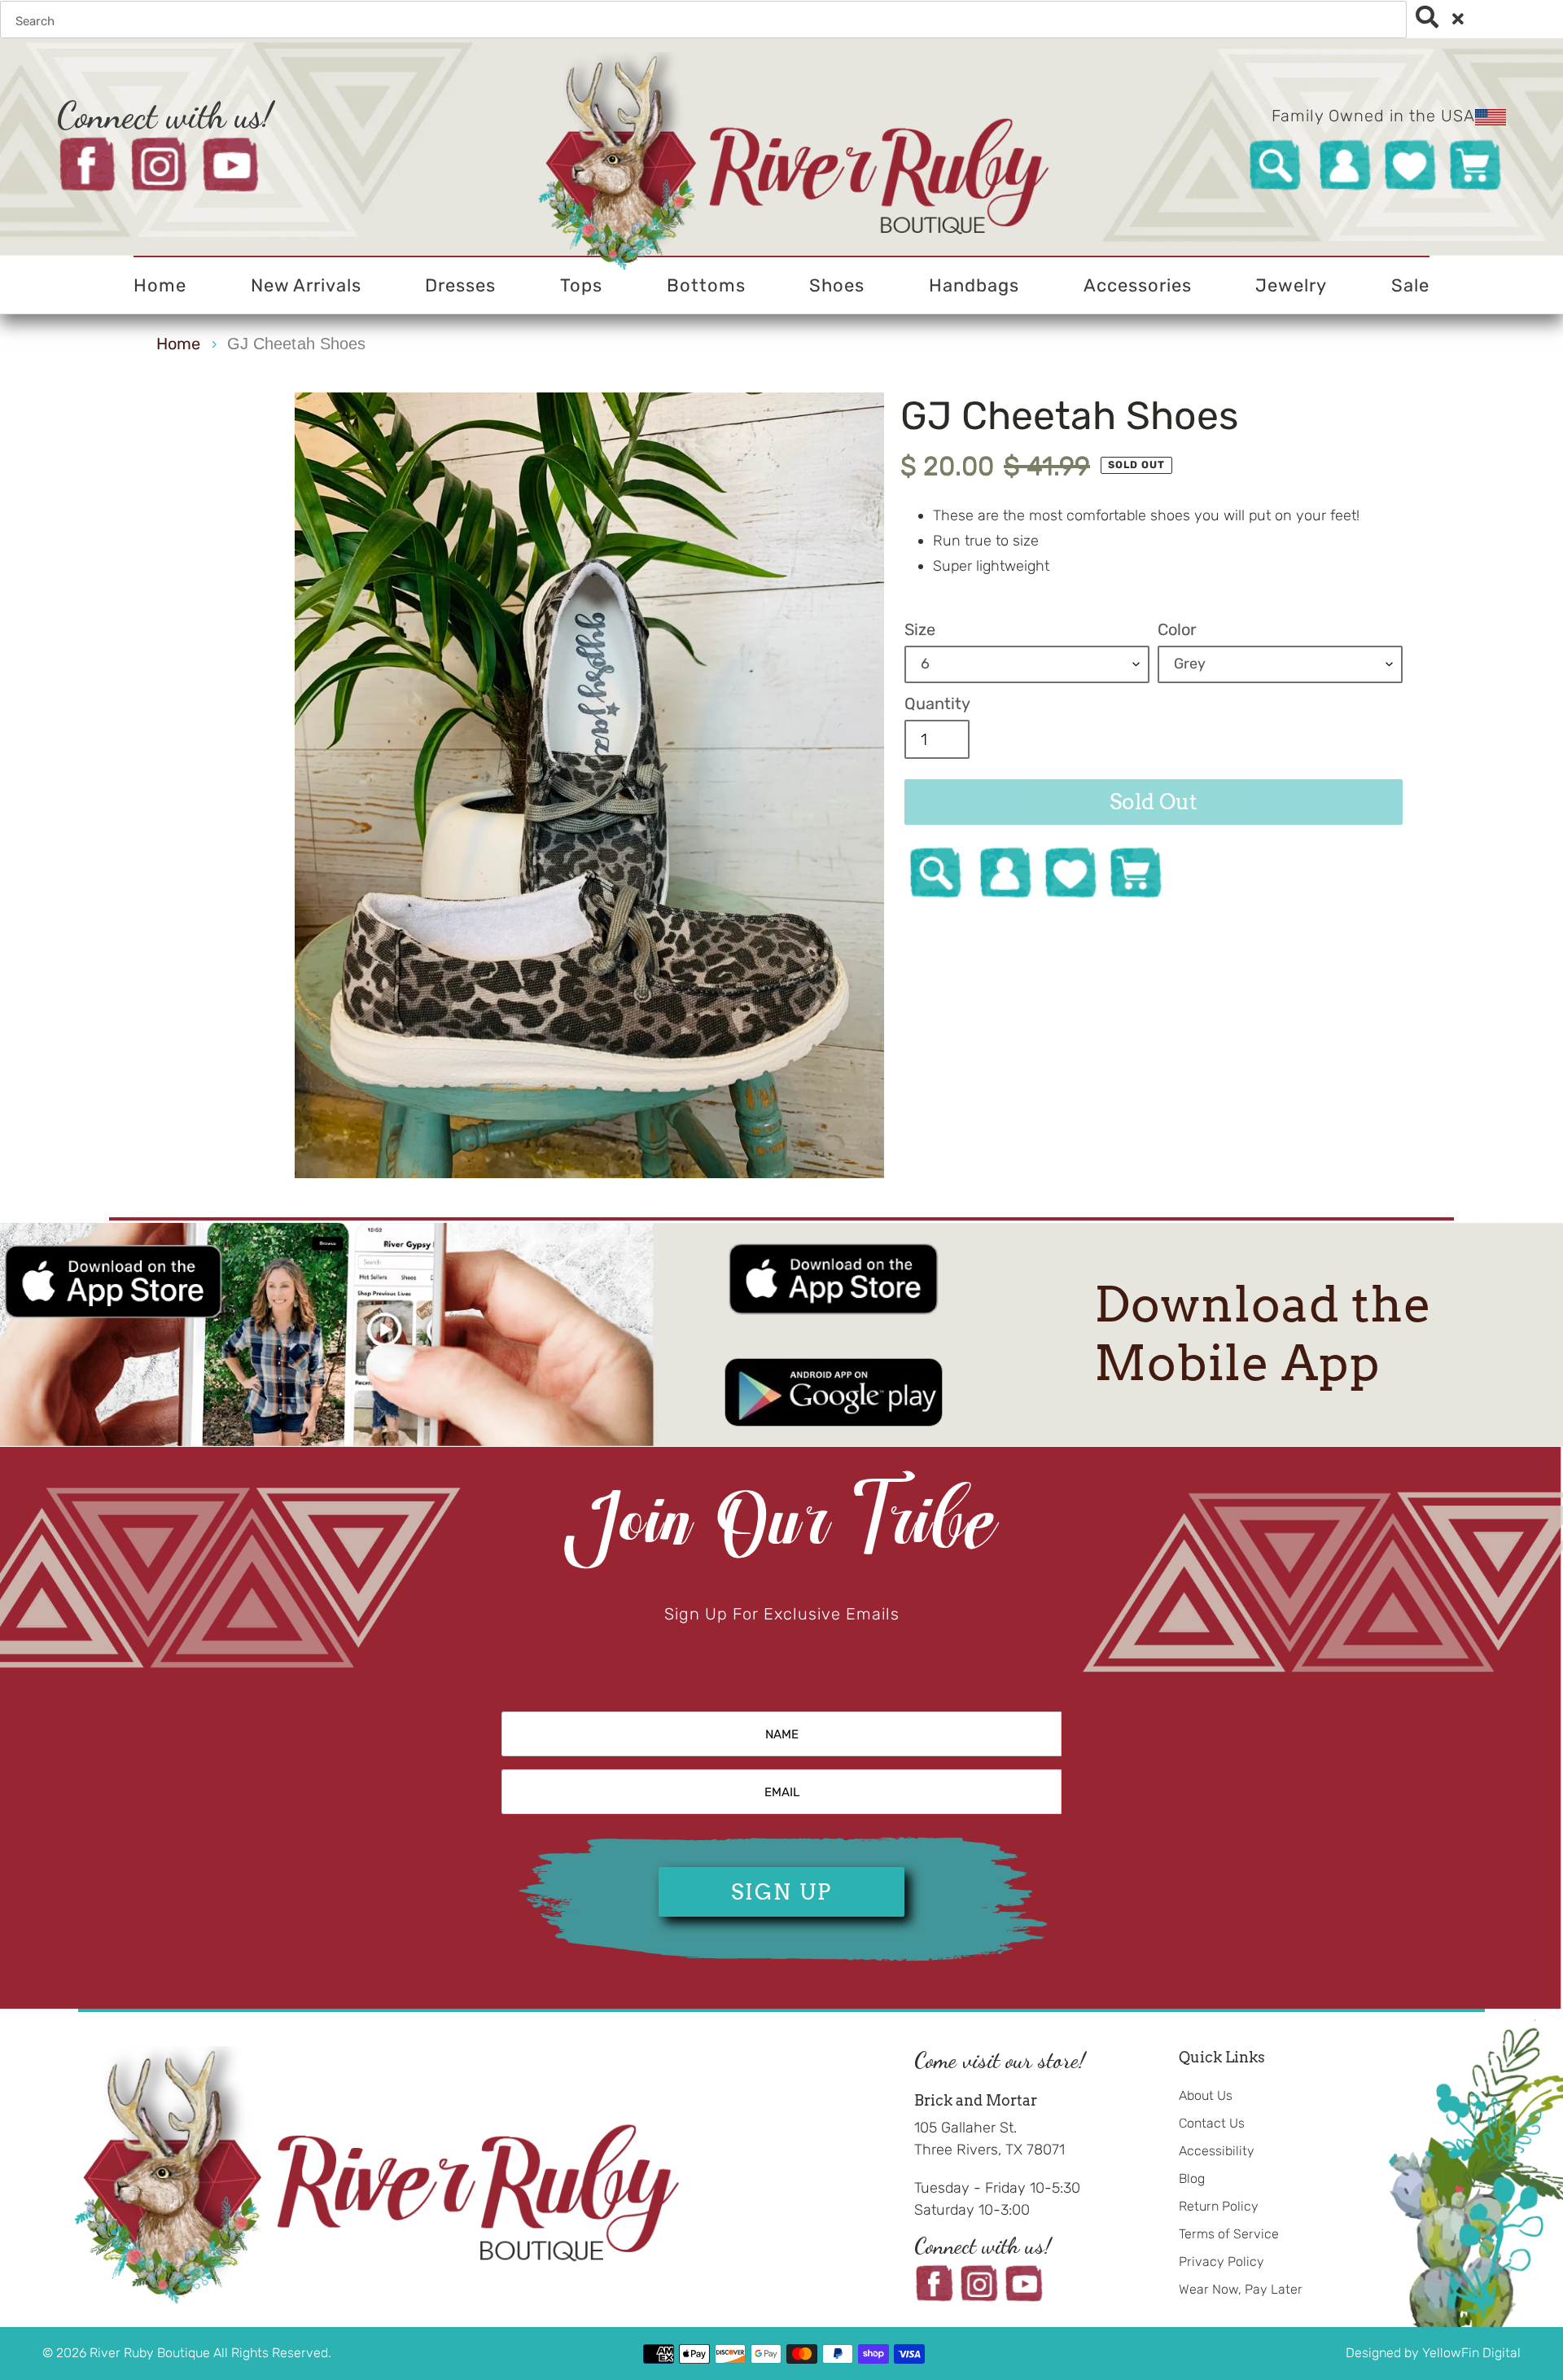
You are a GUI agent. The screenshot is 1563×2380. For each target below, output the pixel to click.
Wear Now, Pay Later (1241, 2289)
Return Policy (1219, 2206)
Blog (1192, 2178)
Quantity (937, 703)
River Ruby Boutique (151, 2353)
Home (178, 344)
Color (1177, 629)
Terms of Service (1229, 2234)
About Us (1206, 2095)
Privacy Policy (1222, 2262)
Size (920, 629)
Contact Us (1212, 2123)
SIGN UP (781, 1892)
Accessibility (1217, 2151)
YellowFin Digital (1471, 2353)
